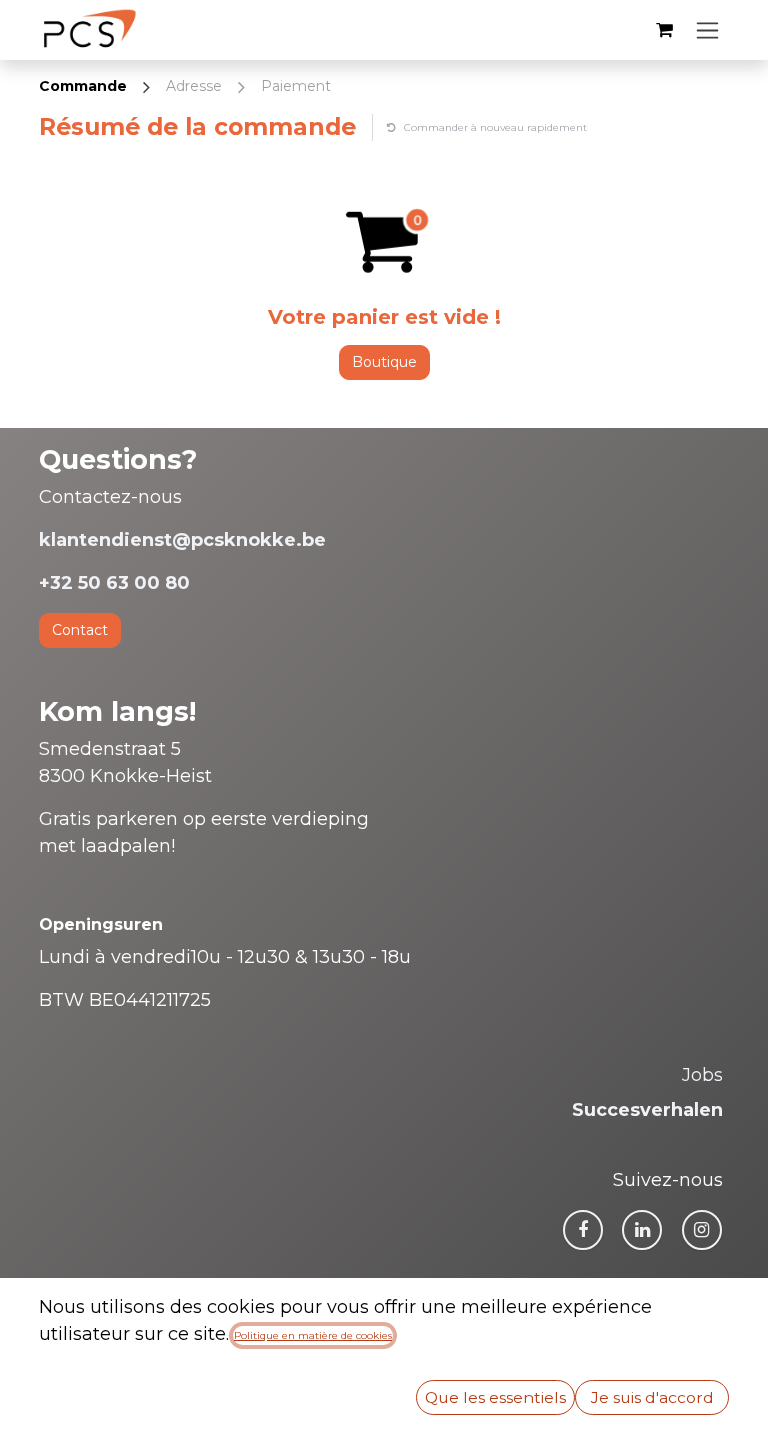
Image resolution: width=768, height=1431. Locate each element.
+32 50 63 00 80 (114, 583)
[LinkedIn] (642, 1230)
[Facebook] (583, 1230)
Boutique (384, 362)
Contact (80, 630)
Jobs (702, 1075)
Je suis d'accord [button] (652, 1397)
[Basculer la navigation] (707, 30)
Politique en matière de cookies (313, 1335)
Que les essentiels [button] (495, 1397)
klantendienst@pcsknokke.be (182, 540)
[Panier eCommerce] (664, 30)
